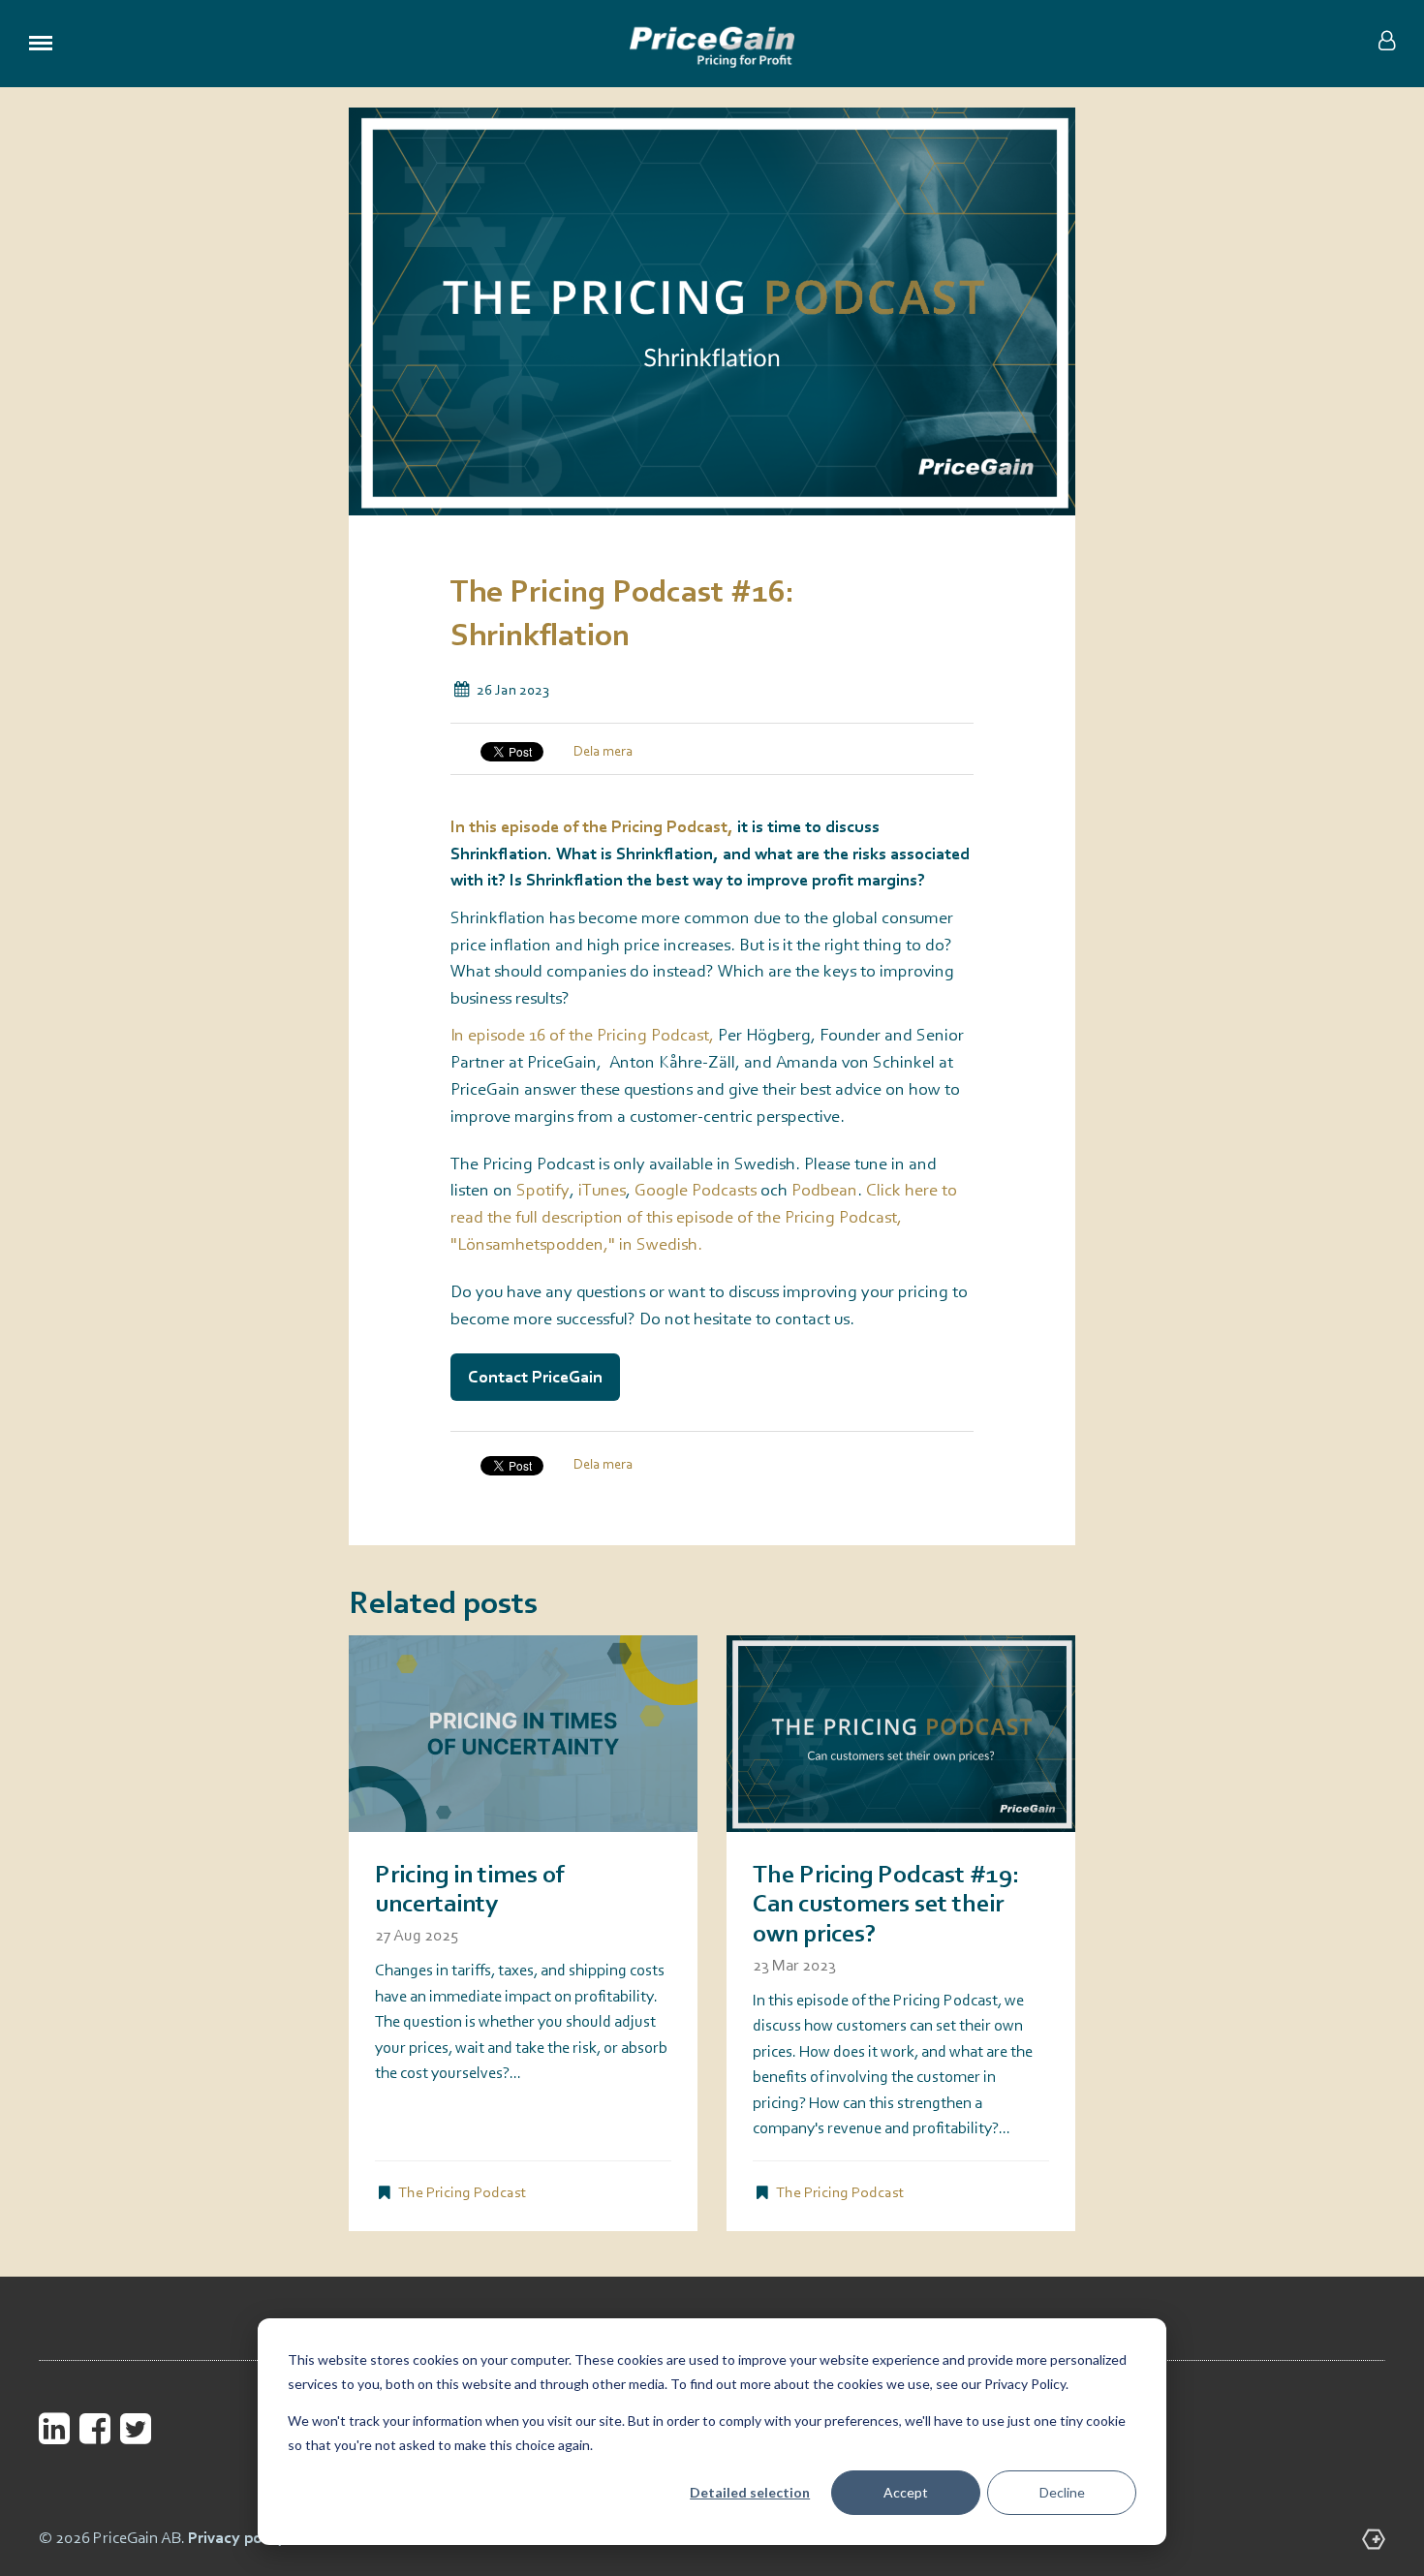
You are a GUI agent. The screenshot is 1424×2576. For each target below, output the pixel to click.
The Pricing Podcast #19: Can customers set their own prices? (886, 1906)
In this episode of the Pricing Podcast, (594, 827)
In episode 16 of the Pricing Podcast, (584, 1036)
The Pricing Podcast (462, 2193)
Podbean (824, 1191)
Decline (1062, 2492)
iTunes (602, 1191)
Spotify (543, 1191)
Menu (41, 44)
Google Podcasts (696, 1191)
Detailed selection (750, 2492)
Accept (906, 2492)
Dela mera (603, 752)
